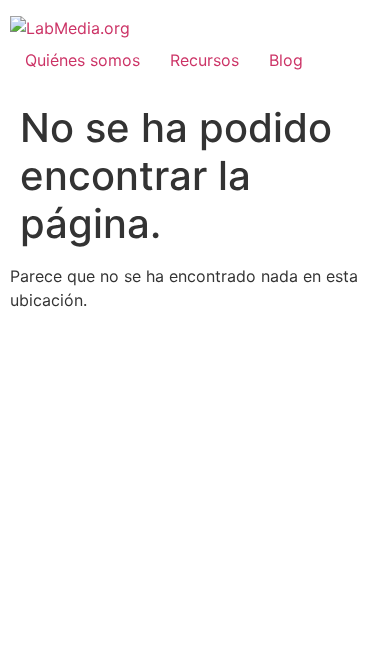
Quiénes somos (82, 60)
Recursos (204, 60)
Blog (286, 60)
